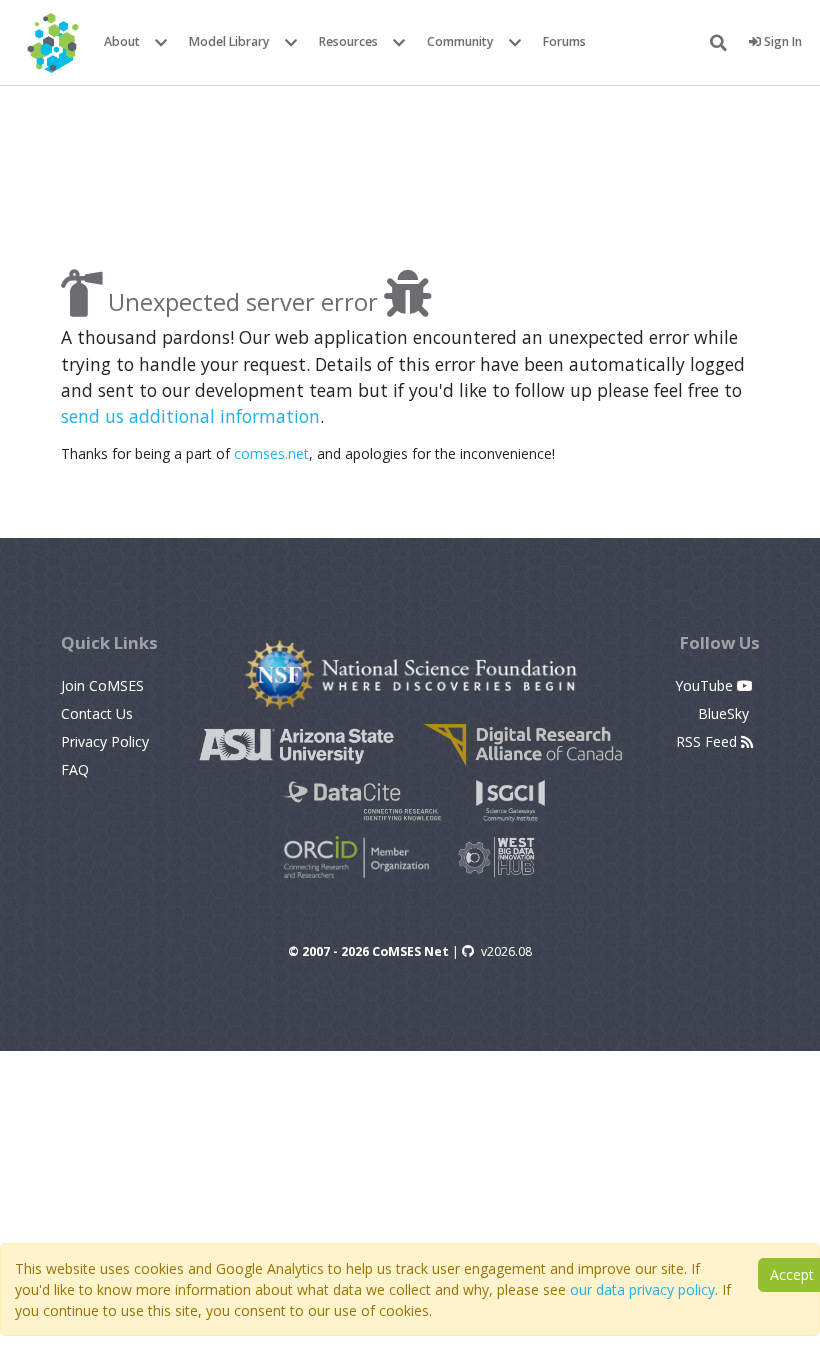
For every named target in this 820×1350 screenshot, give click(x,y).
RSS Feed (708, 741)
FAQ (75, 769)
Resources (348, 41)
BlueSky (725, 713)
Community (460, 41)
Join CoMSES (102, 685)
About (122, 41)
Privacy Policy (105, 741)
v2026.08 (506, 951)
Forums (564, 41)
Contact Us (97, 713)
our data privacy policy (642, 1289)
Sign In (781, 41)
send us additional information (190, 416)
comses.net (271, 453)
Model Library (229, 41)
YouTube (706, 685)
